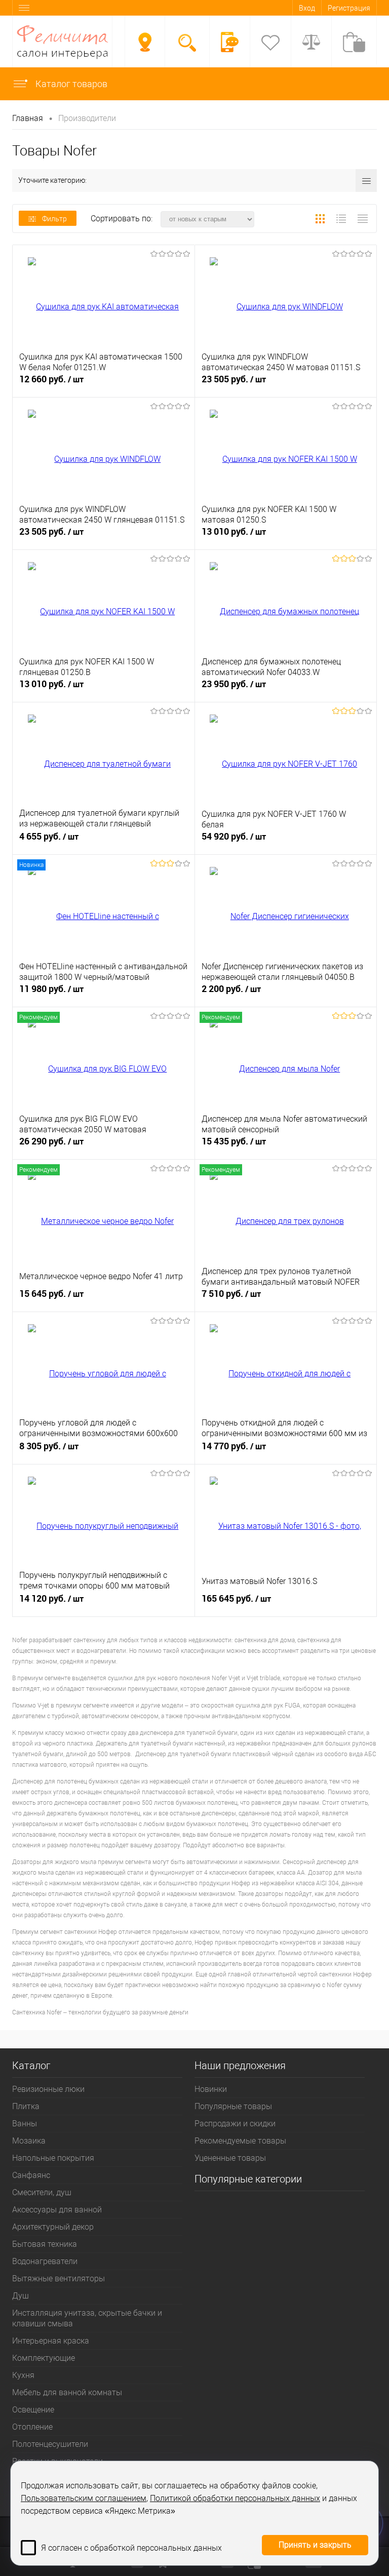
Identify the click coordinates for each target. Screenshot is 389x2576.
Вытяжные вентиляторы (59, 2278)
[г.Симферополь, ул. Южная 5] (145, 42)
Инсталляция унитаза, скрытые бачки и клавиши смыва (87, 2318)
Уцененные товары (230, 2158)
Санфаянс (31, 2175)
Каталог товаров (70, 84)
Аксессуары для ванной (57, 2210)
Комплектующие (44, 2358)
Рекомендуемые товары (240, 2141)
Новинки (211, 2089)
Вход (307, 8)
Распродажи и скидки (235, 2124)
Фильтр (54, 219)
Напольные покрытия (53, 2158)
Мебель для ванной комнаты (67, 2392)
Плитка (26, 2106)
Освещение (33, 2410)
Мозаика (29, 2141)
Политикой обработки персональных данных (235, 2498)
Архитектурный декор (53, 2227)
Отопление (32, 2427)
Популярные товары (233, 2106)
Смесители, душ (42, 2192)
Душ (21, 2296)
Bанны (25, 2124)
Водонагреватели (45, 2261)
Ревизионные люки (48, 2089)
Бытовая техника (45, 2244)
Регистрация (349, 8)
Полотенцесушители (50, 2444)
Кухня (23, 2375)
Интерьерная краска (51, 2341)
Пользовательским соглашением (84, 2498)
